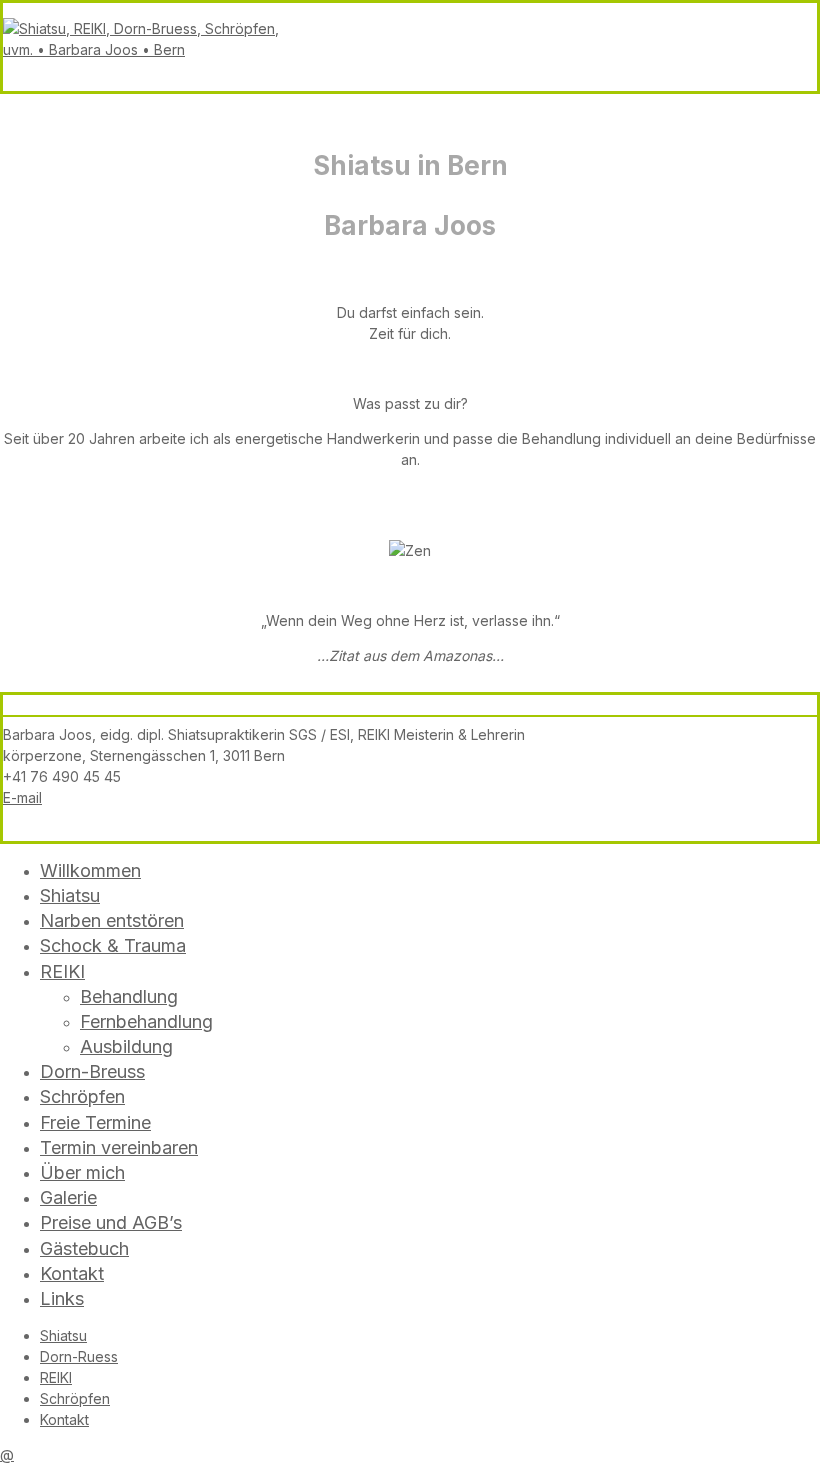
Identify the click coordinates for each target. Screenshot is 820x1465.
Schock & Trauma (113, 945)
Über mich (82, 1172)
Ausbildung (126, 1046)
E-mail (22, 797)
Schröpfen (82, 1096)
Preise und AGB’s (111, 1222)
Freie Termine (95, 1122)
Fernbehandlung (146, 1021)
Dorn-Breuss (92, 1071)
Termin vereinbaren (119, 1147)
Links (62, 1298)
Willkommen (90, 870)
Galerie (68, 1197)
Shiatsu (70, 895)
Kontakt (72, 1273)
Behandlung (129, 996)
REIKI (62, 971)
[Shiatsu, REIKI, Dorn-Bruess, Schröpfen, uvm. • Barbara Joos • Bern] (153, 49)
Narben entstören (112, 920)
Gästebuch (84, 1248)
